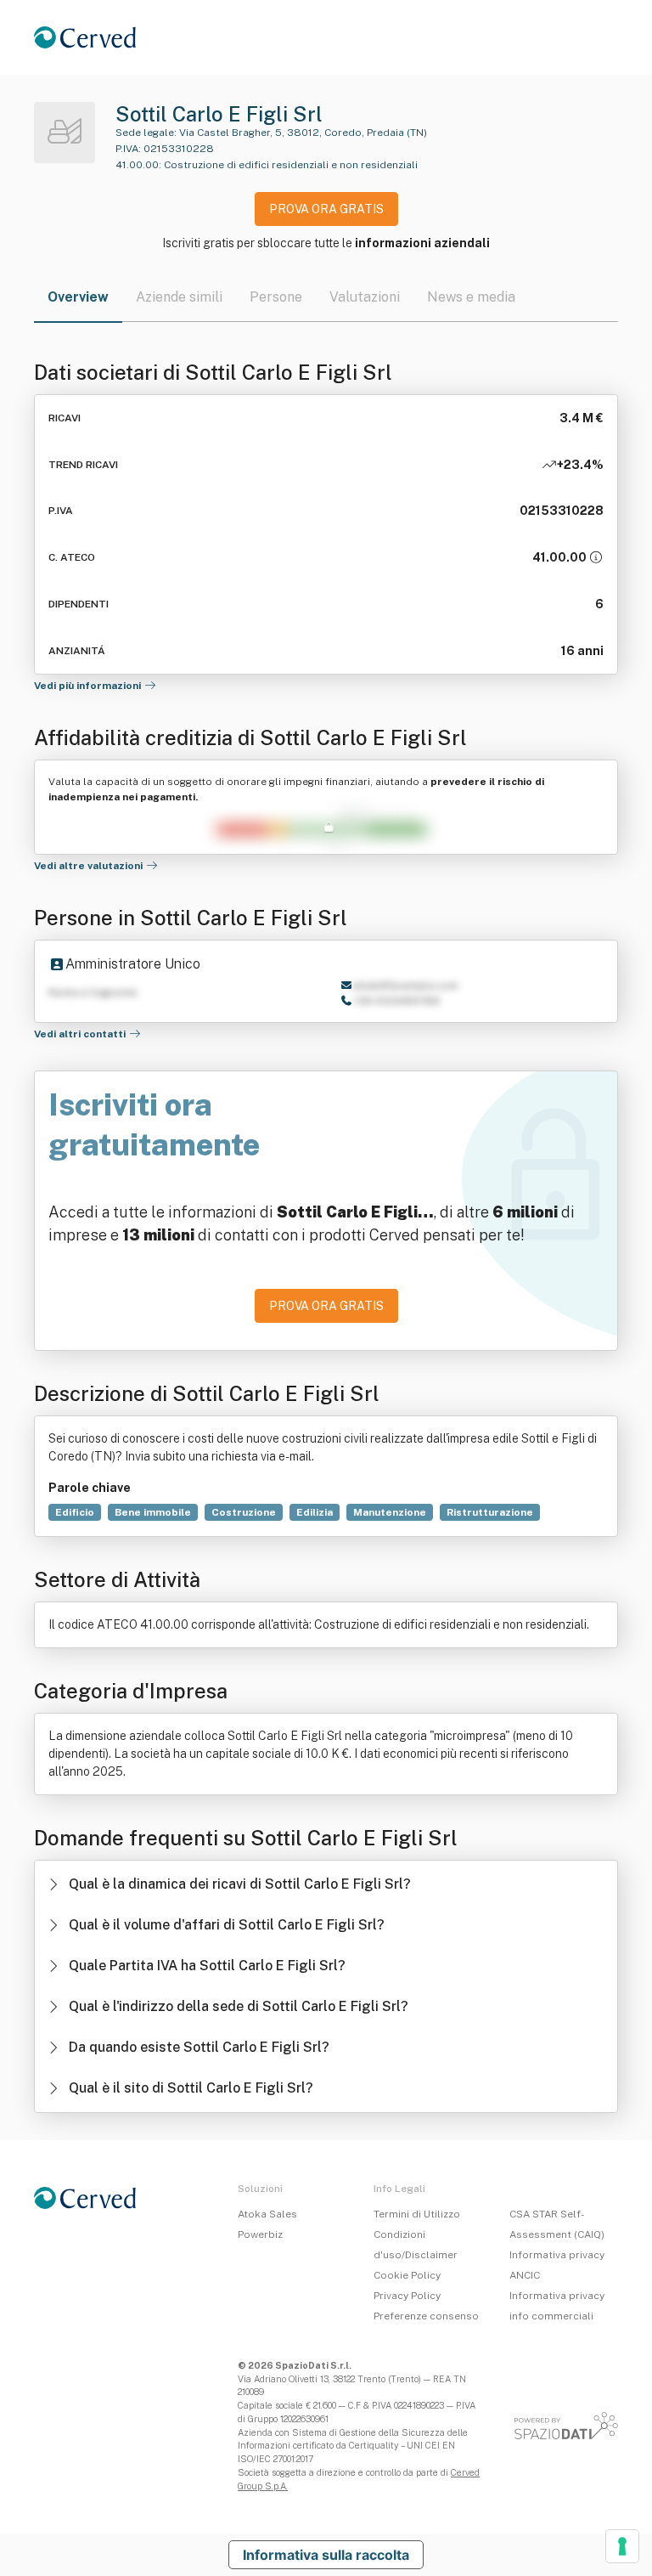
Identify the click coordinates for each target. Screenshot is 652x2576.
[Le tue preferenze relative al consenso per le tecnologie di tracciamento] (622, 2546)
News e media (471, 297)
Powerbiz (260, 2234)
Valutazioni (365, 297)
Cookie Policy (407, 2275)
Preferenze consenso (426, 2316)
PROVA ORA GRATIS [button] (326, 209)
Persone (276, 297)
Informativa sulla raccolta (326, 2555)
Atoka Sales (267, 2214)
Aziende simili (179, 297)
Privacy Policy (407, 2296)
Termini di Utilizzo (417, 2214)
